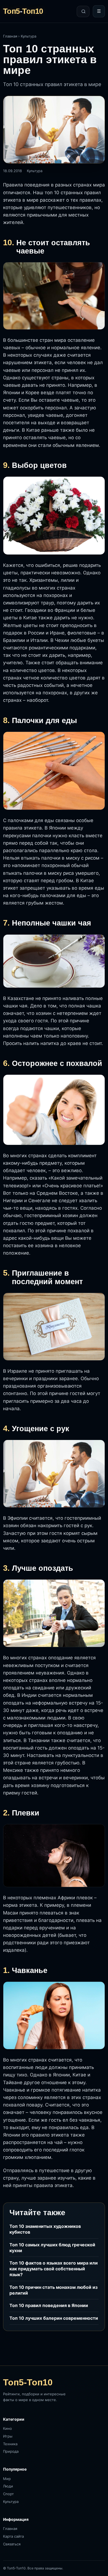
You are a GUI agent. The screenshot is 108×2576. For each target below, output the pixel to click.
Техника (10, 2444)
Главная (10, 36)
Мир (7, 2479)
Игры (8, 2436)
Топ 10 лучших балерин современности (54, 2318)
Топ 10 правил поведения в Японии (49, 2305)
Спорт (8, 2494)
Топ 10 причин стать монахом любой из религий (53, 2290)
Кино (7, 2428)
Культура (29, 36)
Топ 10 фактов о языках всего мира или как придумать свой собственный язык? (54, 2269)
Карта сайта (13, 2536)
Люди (8, 2486)
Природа (11, 2451)
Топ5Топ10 (23, 11)
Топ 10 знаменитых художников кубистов (45, 2229)
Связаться (12, 2544)
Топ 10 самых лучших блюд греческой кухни (52, 2248)
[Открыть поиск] (83, 11)
